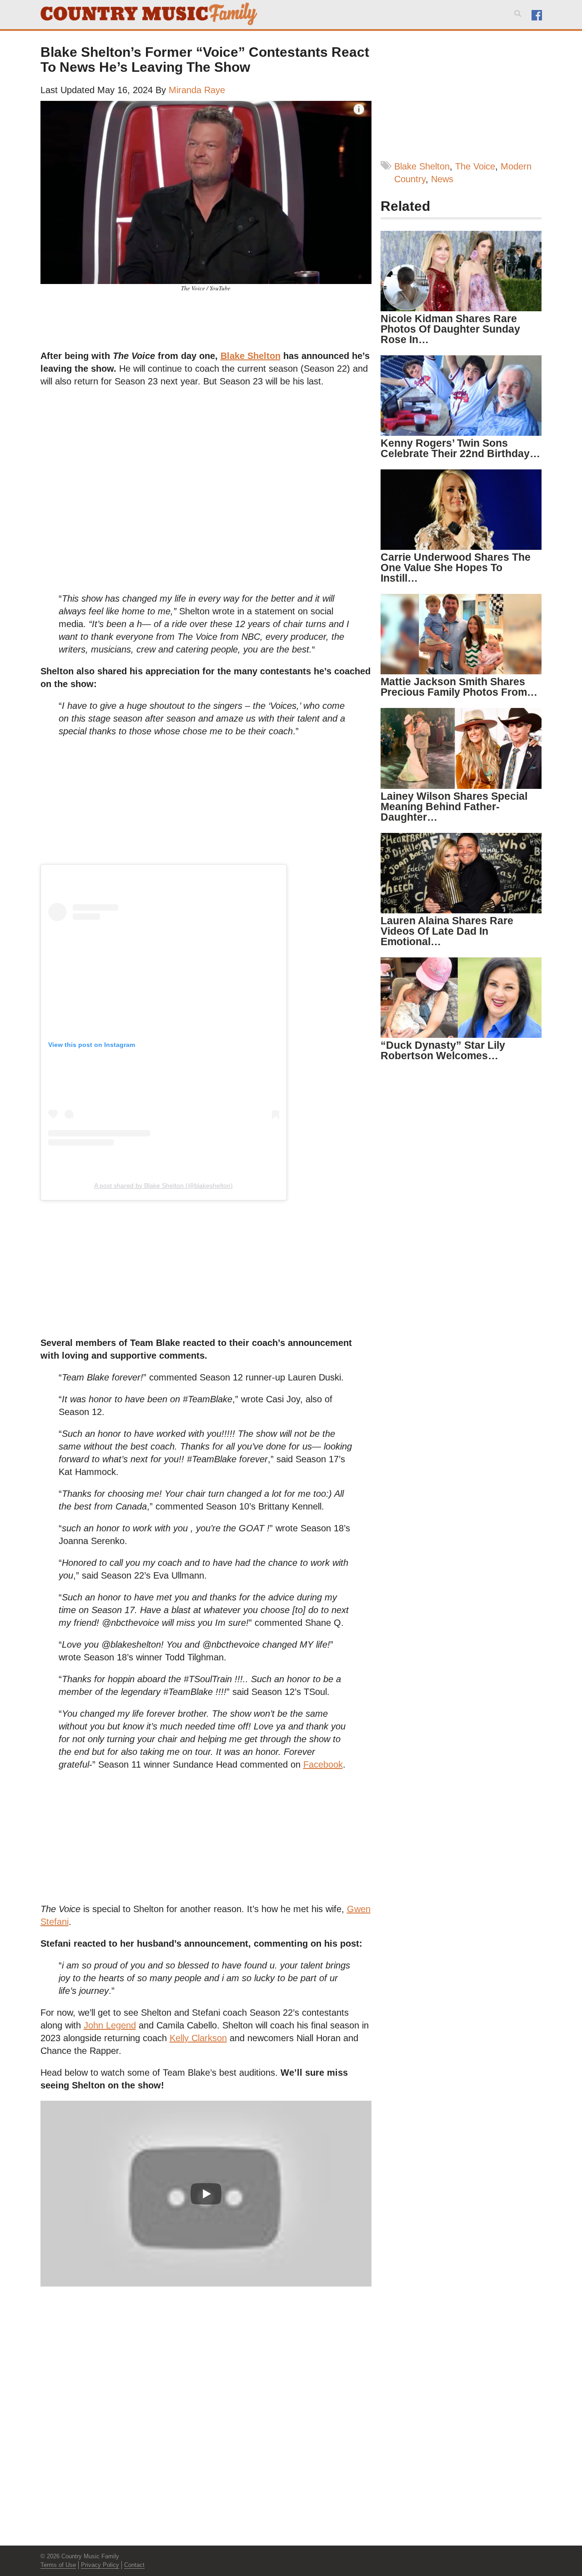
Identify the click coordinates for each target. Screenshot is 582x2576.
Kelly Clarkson (198, 2038)
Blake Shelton (251, 356)
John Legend (110, 2025)
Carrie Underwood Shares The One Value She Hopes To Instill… (456, 568)
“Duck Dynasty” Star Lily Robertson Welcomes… (443, 1050)
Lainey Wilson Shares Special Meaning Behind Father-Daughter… (454, 807)
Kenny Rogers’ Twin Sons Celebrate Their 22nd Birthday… (460, 448)
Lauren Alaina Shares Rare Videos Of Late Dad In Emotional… (447, 931)
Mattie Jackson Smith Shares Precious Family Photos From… (459, 687)
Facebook (323, 1764)
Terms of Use (58, 2565)
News (442, 179)
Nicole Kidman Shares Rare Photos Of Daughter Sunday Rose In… (450, 329)
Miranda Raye (197, 90)
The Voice (475, 166)
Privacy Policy (100, 2565)
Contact (134, 2565)
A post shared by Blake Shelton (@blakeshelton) (163, 1186)
